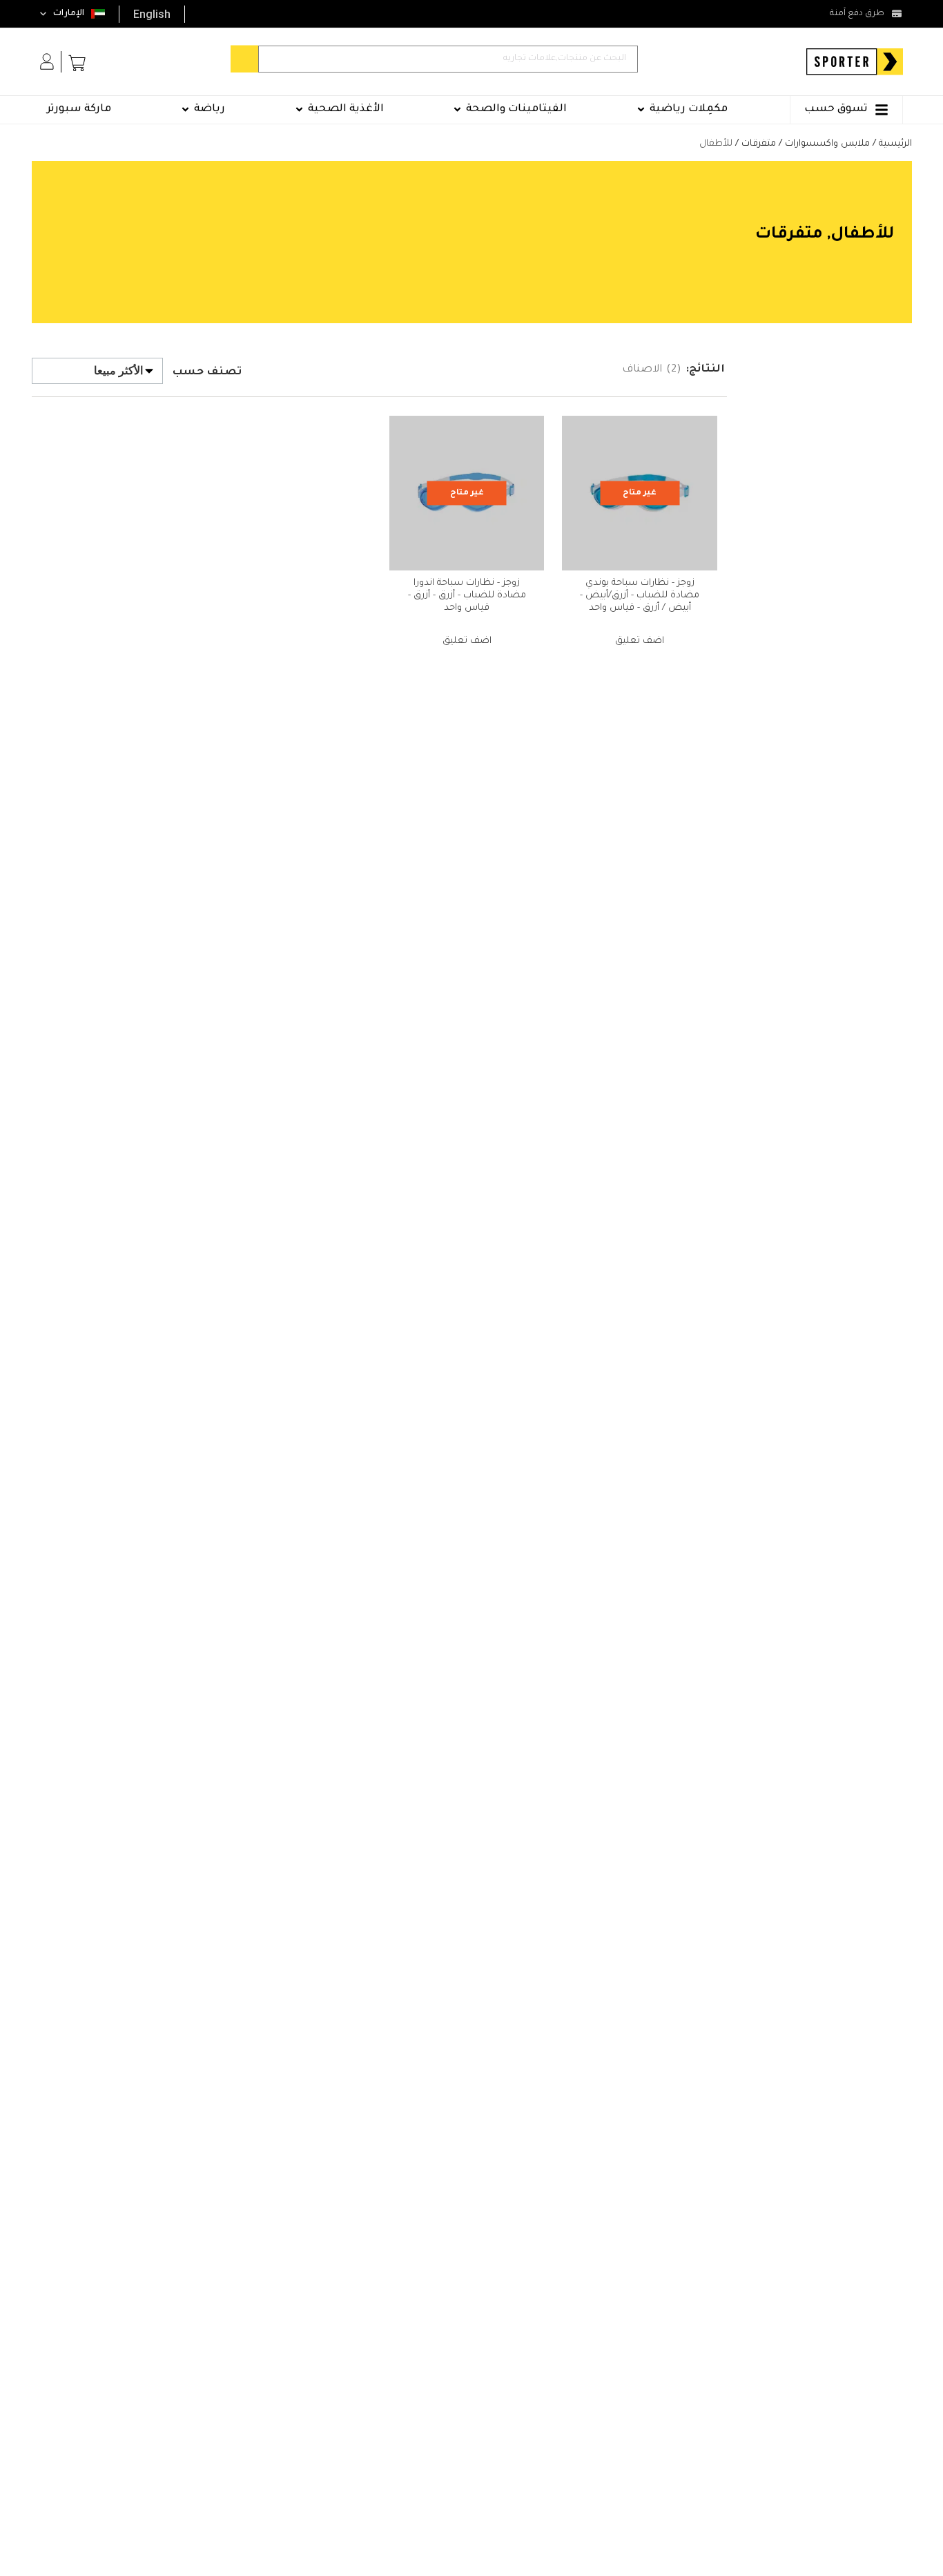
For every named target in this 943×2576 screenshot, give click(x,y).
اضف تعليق (640, 641)
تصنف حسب (207, 373)
